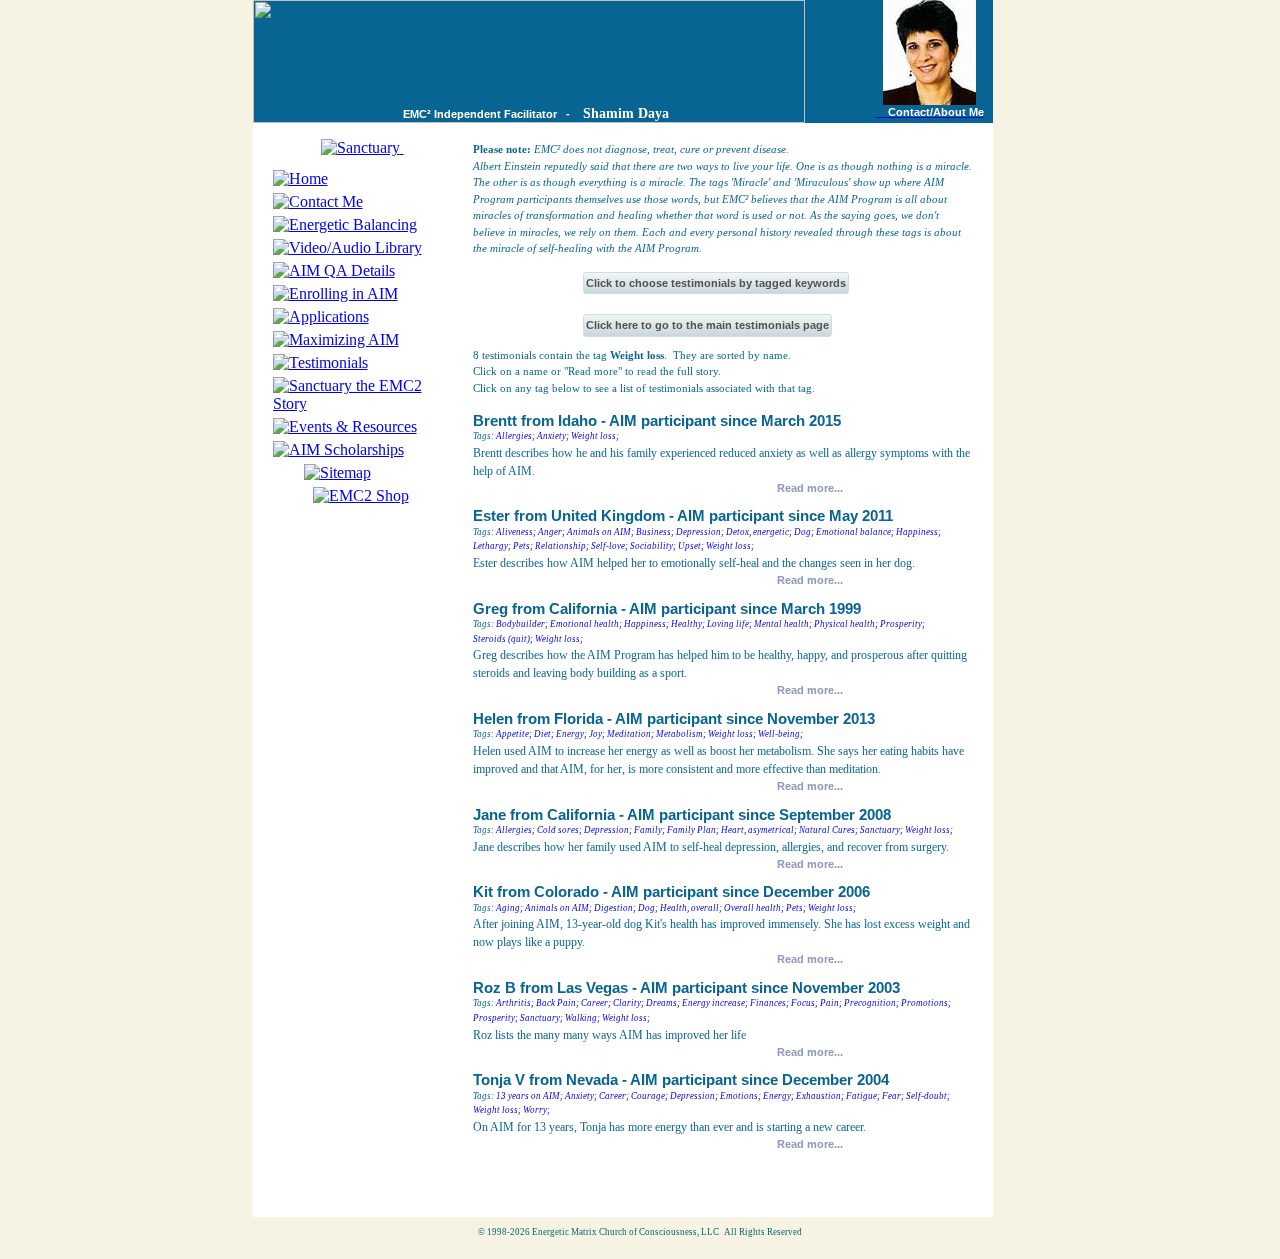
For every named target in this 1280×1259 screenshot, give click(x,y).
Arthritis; (515, 1003)
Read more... (810, 488)
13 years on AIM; (529, 1096)
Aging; (509, 908)
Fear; (893, 1096)
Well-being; (780, 734)
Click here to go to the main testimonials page (707, 325)
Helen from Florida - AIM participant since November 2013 (674, 719)
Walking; (582, 1018)
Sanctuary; (881, 830)
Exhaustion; (820, 1096)
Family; (649, 830)
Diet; (544, 734)
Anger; (551, 532)
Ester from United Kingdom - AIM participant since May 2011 (683, 516)
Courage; (649, 1096)
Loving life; (729, 624)
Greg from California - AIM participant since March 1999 (667, 609)
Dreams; (663, 1003)
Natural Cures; (828, 830)
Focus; (804, 1003)
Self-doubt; (928, 1096)
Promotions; (926, 1003)
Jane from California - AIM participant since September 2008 (682, 815)
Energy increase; (715, 1003)
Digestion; (615, 908)
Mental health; (783, 624)
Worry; (536, 1110)
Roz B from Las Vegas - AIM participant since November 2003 (686, 988)
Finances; (769, 1003)
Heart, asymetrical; (759, 830)
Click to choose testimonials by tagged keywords (716, 283)
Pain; (831, 1003)
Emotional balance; (855, 532)
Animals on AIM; (600, 532)
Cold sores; (559, 830)
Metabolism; (681, 734)
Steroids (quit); (503, 639)
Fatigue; (863, 1096)
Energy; (571, 734)
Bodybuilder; (522, 624)
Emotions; (740, 1096)
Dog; (804, 532)
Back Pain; (557, 1003)
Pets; (523, 546)
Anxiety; (553, 436)
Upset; (691, 546)
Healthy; (688, 624)
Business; (655, 532)
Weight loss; (595, 436)
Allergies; (515, 436)
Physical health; (846, 624)
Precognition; (871, 1003)
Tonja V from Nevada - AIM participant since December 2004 (681, 1080)
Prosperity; (902, 624)
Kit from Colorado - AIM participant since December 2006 (671, 892)
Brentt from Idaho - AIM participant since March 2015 (657, 421)
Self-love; (609, 546)
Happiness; (918, 532)
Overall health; (754, 908)
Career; (596, 1003)
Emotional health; (586, 624)
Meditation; (630, 734)
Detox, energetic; (759, 532)
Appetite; (514, 734)
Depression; (700, 532)
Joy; (597, 734)
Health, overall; (691, 908)
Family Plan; (693, 830)
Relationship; (562, 546)
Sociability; (653, 546)
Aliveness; (516, 532)
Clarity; (628, 1003)
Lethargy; (492, 546)
